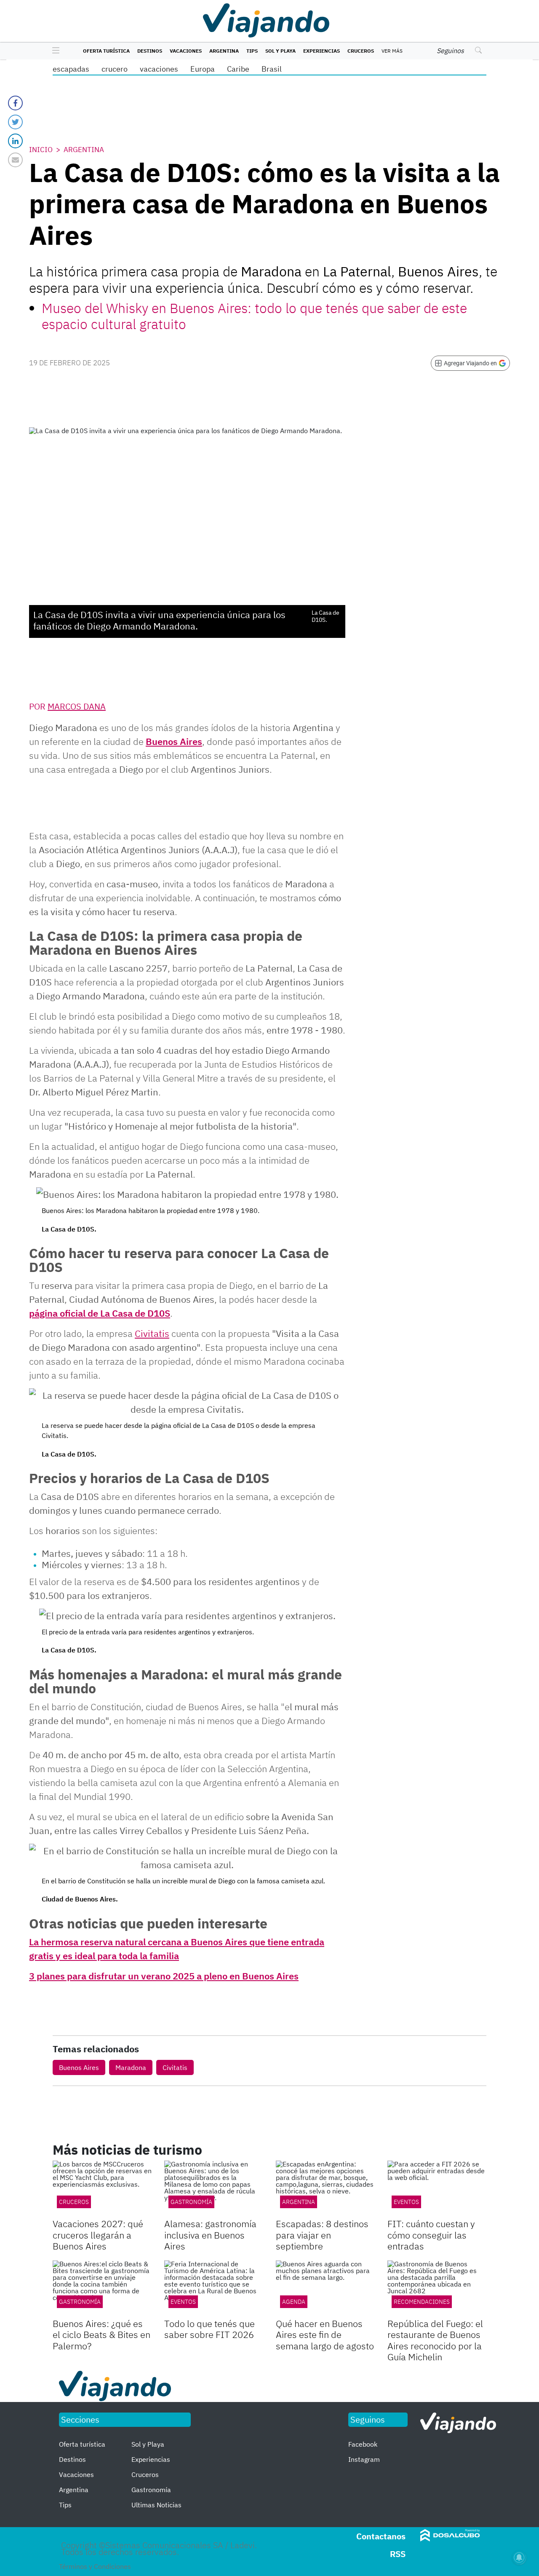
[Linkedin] (15, 141)
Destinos (150, 51)
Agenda (294, 2302)
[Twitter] (15, 122)
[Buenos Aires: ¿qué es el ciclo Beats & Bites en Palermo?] (102, 2288)
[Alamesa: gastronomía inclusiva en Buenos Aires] (214, 2188)
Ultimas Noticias (156, 2505)
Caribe (238, 69)
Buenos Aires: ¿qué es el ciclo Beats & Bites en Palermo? (101, 2335)
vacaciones (159, 69)
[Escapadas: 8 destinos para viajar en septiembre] (325, 2188)
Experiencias (322, 51)
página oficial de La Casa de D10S (100, 1313)
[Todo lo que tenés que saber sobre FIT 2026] (214, 2288)
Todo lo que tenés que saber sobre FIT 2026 (209, 2329)
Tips (252, 51)
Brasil (272, 69)
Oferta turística (106, 51)
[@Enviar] (15, 160)
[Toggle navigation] (54, 51)
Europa (203, 69)
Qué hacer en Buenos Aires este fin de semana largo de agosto (325, 2335)
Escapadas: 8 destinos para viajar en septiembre (322, 2235)
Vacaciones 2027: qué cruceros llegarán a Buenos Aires (98, 2235)
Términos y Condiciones (95, 2566)
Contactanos (381, 2536)
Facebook (363, 2444)
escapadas (71, 69)
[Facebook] (15, 103)
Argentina (224, 51)
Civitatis (175, 2067)
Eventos (406, 2202)
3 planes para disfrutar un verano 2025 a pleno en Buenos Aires (164, 1976)
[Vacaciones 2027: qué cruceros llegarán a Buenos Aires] (102, 2188)
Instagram (364, 2459)
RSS (398, 2554)
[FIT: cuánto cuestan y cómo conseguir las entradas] (437, 2188)
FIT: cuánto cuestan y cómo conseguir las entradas (431, 2235)
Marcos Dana (77, 706)
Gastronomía (191, 2202)
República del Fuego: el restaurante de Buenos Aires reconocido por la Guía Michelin (435, 2340)
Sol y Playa (280, 51)
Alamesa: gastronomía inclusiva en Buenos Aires (210, 2235)
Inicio (41, 150)
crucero (115, 69)
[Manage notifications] (519, 2557)
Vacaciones (186, 51)
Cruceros (361, 51)
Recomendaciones (422, 2302)
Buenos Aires (174, 741)
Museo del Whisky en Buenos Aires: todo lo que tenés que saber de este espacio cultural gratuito (254, 316)
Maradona (131, 2067)
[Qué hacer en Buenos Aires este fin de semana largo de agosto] (325, 2288)
